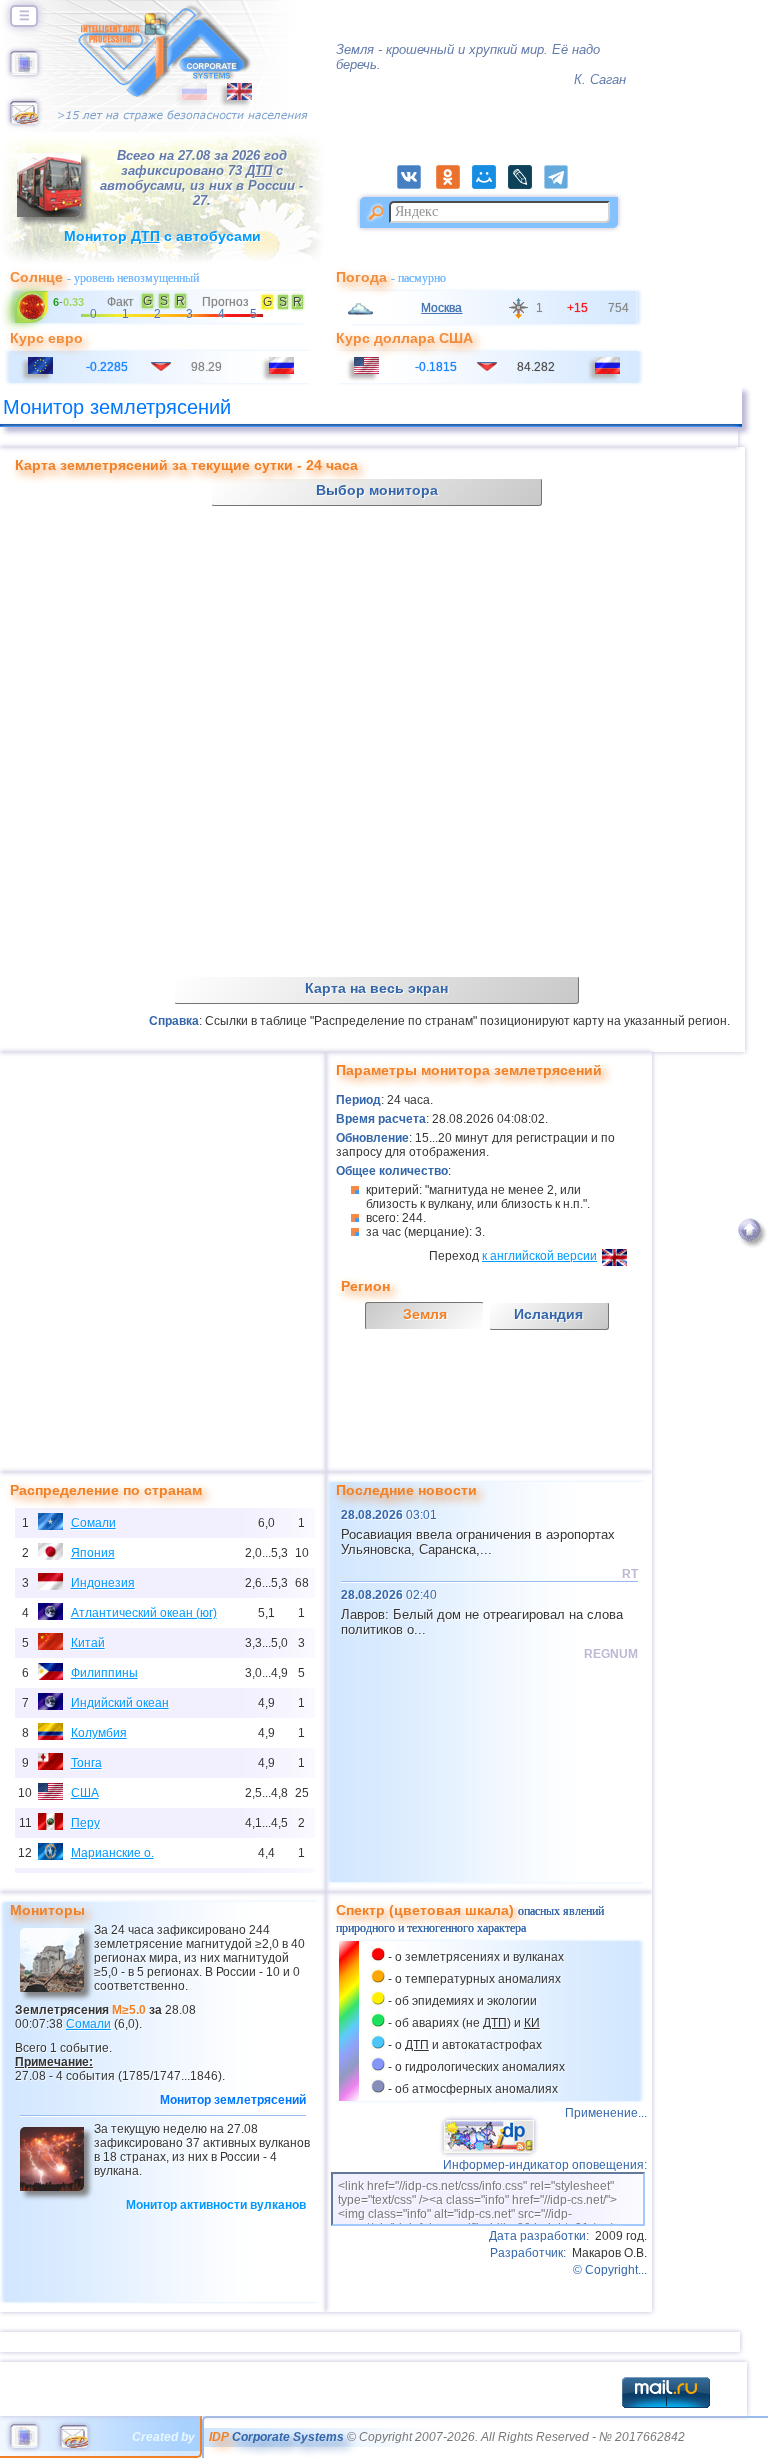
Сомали (93, 1523)
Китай (88, 1643)
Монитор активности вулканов (216, 2205)
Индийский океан (120, 1703)
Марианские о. (112, 1853)
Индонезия (103, 1583)
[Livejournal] (526, 185)
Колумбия (99, 1733)
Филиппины (104, 1673)
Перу (85, 1823)
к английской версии (539, 1256)
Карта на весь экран (376, 988)
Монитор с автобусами (162, 236)
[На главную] (24, 71)
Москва (441, 308)
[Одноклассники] (454, 185)
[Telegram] (561, 185)
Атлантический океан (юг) (144, 1613)
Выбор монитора (377, 490)
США (85, 1793)
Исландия (548, 1314)
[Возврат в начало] (749, 1251)
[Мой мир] (490, 185)
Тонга (86, 1763)
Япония (93, 1553)
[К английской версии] (229, 96)
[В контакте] (415, 185)
